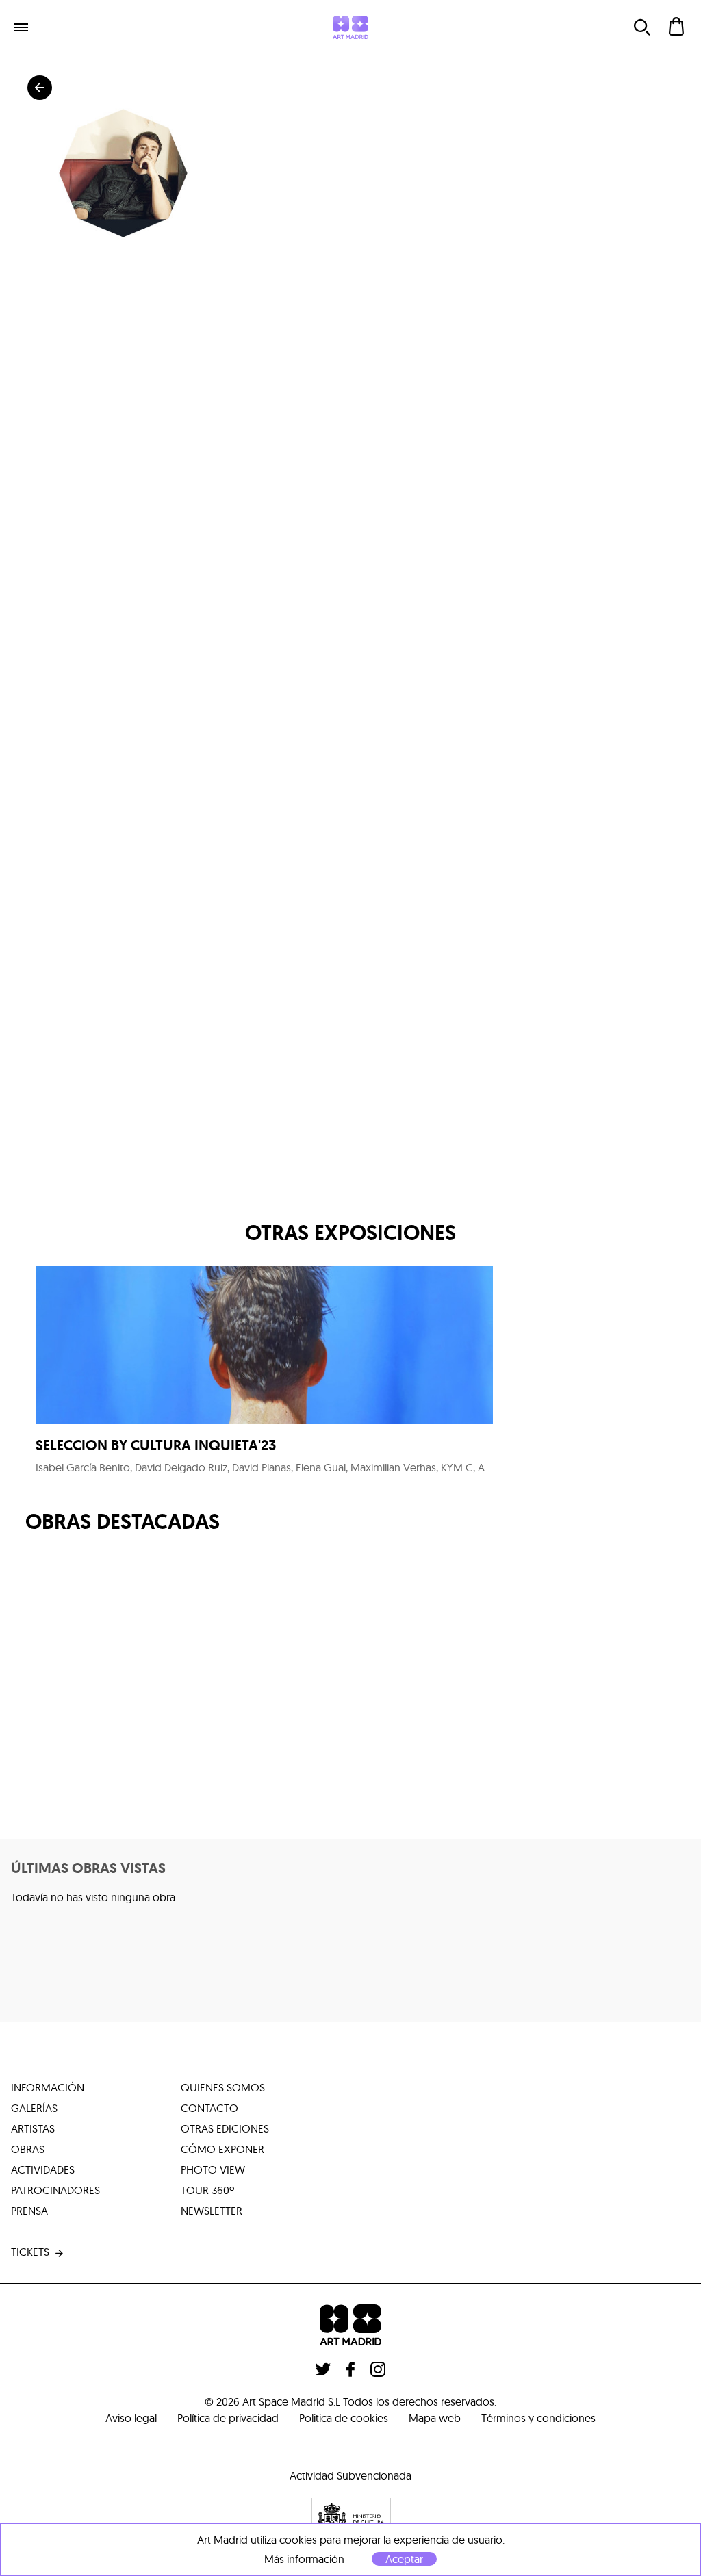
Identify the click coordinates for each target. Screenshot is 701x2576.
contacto (209, 2108)
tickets (30, 2252)
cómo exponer (222, 2149)
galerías (34, 2108)
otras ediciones (225, 2128)
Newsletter (212, 2211)
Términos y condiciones (538, 2418)
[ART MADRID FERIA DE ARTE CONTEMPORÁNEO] (350, 27)
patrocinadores (55, 2190)
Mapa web (435, 2418)
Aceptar (404, 2559)
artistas (33, 2128)
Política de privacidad (228, 2418)
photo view (213, 2169)
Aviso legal (131, 2418)
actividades (43, 2169)
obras (28, 2149)
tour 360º (207, 2190)
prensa (29, 2211)
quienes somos (223, 2087)
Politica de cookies (344, 2418)
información (48, 2087)
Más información (304, 2559)
